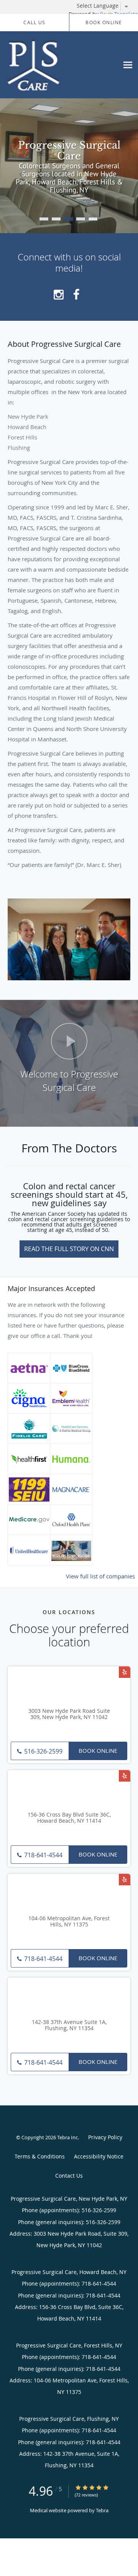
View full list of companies (100, 1576)
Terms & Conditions (40, 2156)
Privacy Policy (105, 2137)
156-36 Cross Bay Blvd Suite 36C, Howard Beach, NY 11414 (69, 1818)
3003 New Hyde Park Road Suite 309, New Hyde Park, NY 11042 (69, 1714)
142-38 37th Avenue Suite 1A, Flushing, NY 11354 (69, 2026)
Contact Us (69, 2176)
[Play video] (69, 1041)
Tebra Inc (67, 2137)
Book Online (98, 1750)
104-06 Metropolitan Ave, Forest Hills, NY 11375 (69, 1922)
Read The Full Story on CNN (69, 1249)
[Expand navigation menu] (128, 65)
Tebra (102, 2510)
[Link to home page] (42, 65)
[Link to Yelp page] (125, 1672)
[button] (44, 219)
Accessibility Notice (99, 2156)
